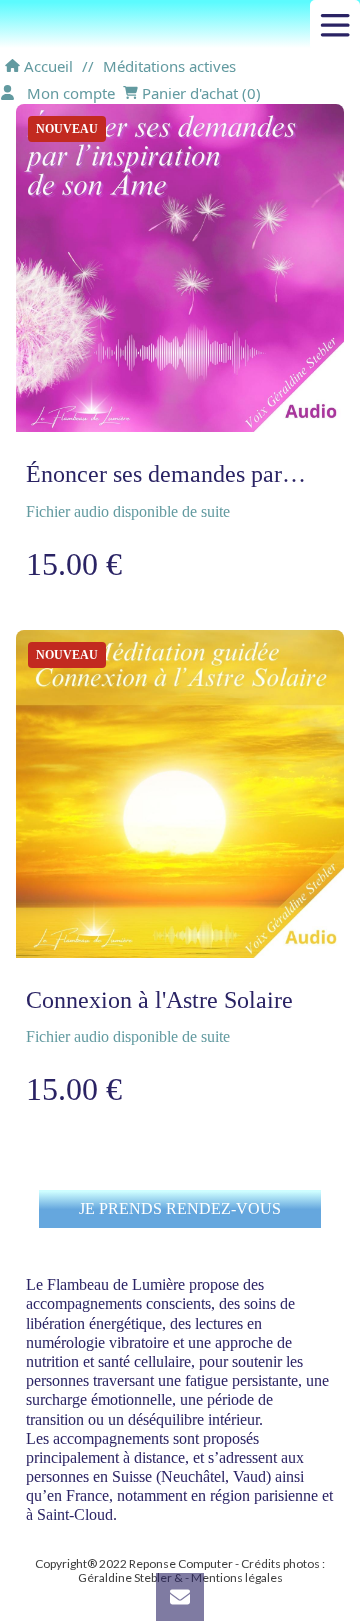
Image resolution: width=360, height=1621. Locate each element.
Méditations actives (169, 66)
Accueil (46, 66)
